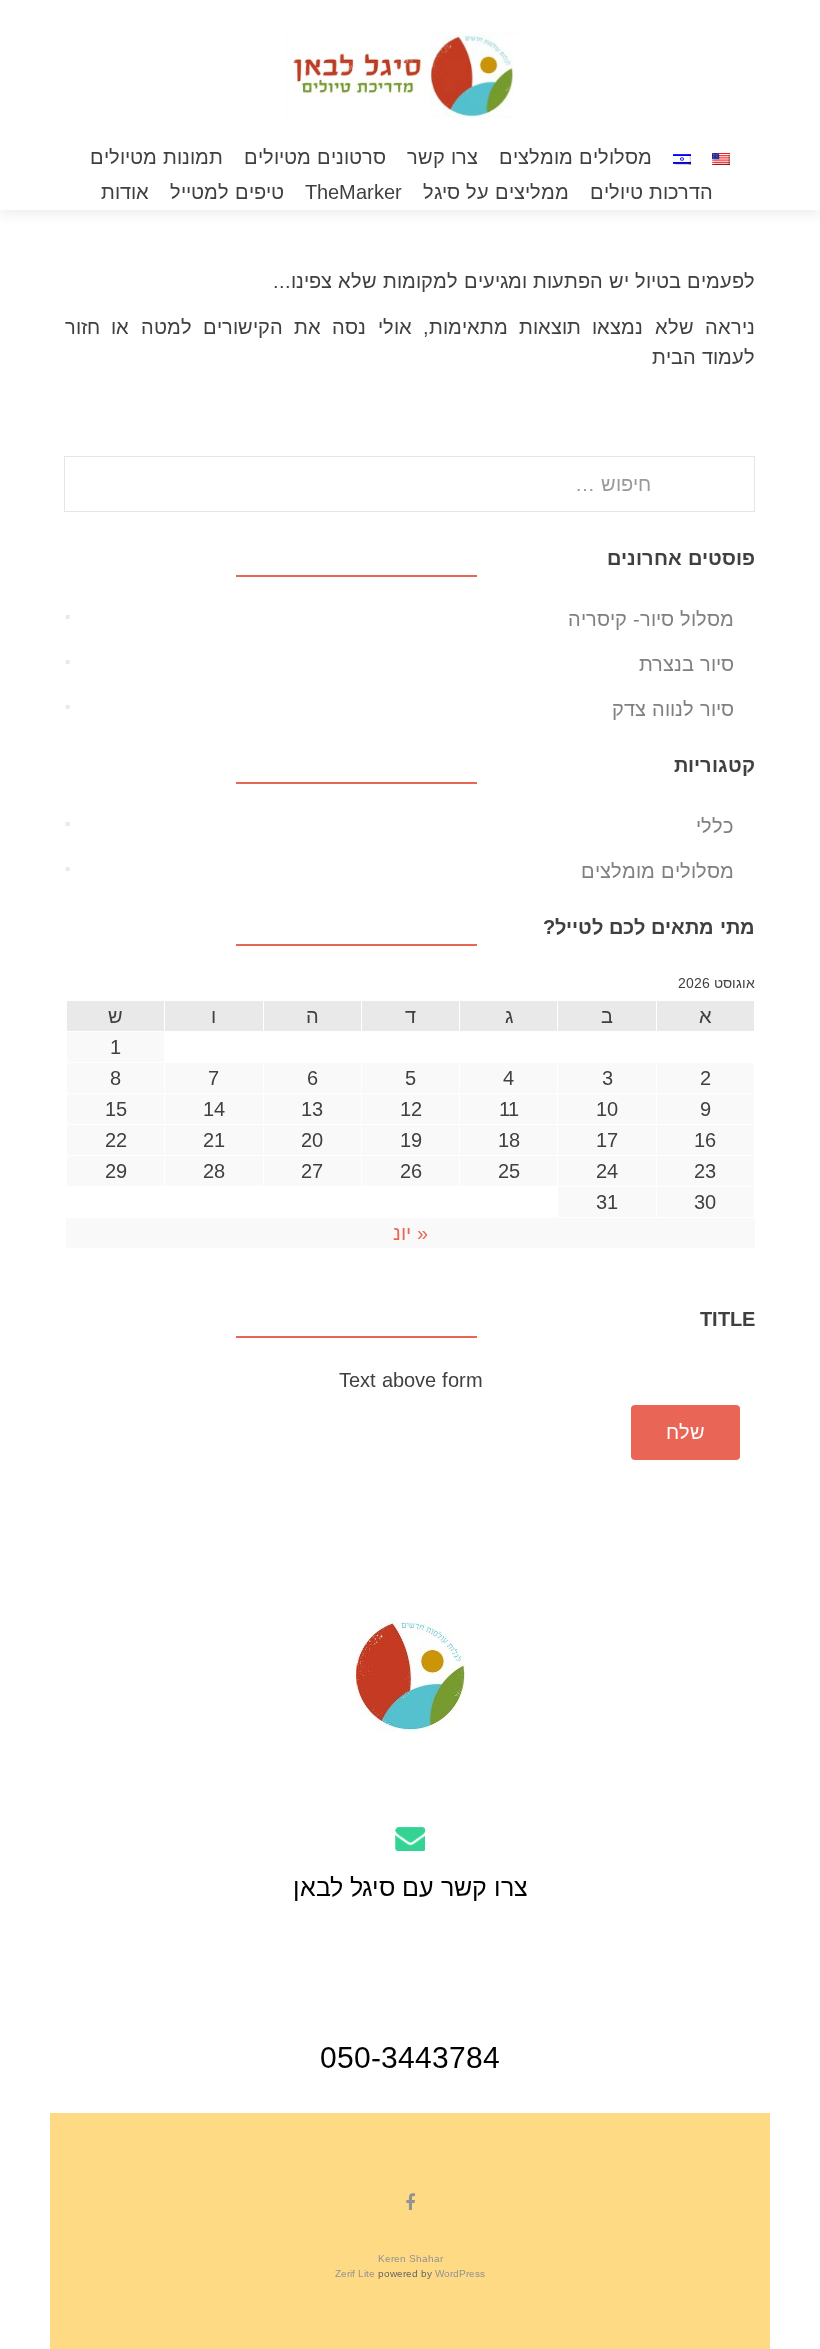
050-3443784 (410, 2057)
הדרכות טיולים (652, 192)
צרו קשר (442, 157)
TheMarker (354, 192)
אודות (126, 192)
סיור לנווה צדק (673, 709)
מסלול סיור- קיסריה (651, 619)
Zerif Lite (356, 2273)
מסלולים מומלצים (575, 157)
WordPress (458, 2273)
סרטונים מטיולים (315, 157)
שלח (685, 1432)
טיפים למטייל (228, 192)
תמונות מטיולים (156, 157)
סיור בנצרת (686, 664)
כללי (715, 826)
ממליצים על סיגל (497, 192)
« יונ (410, 1233)
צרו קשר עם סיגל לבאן (410, 1887)
